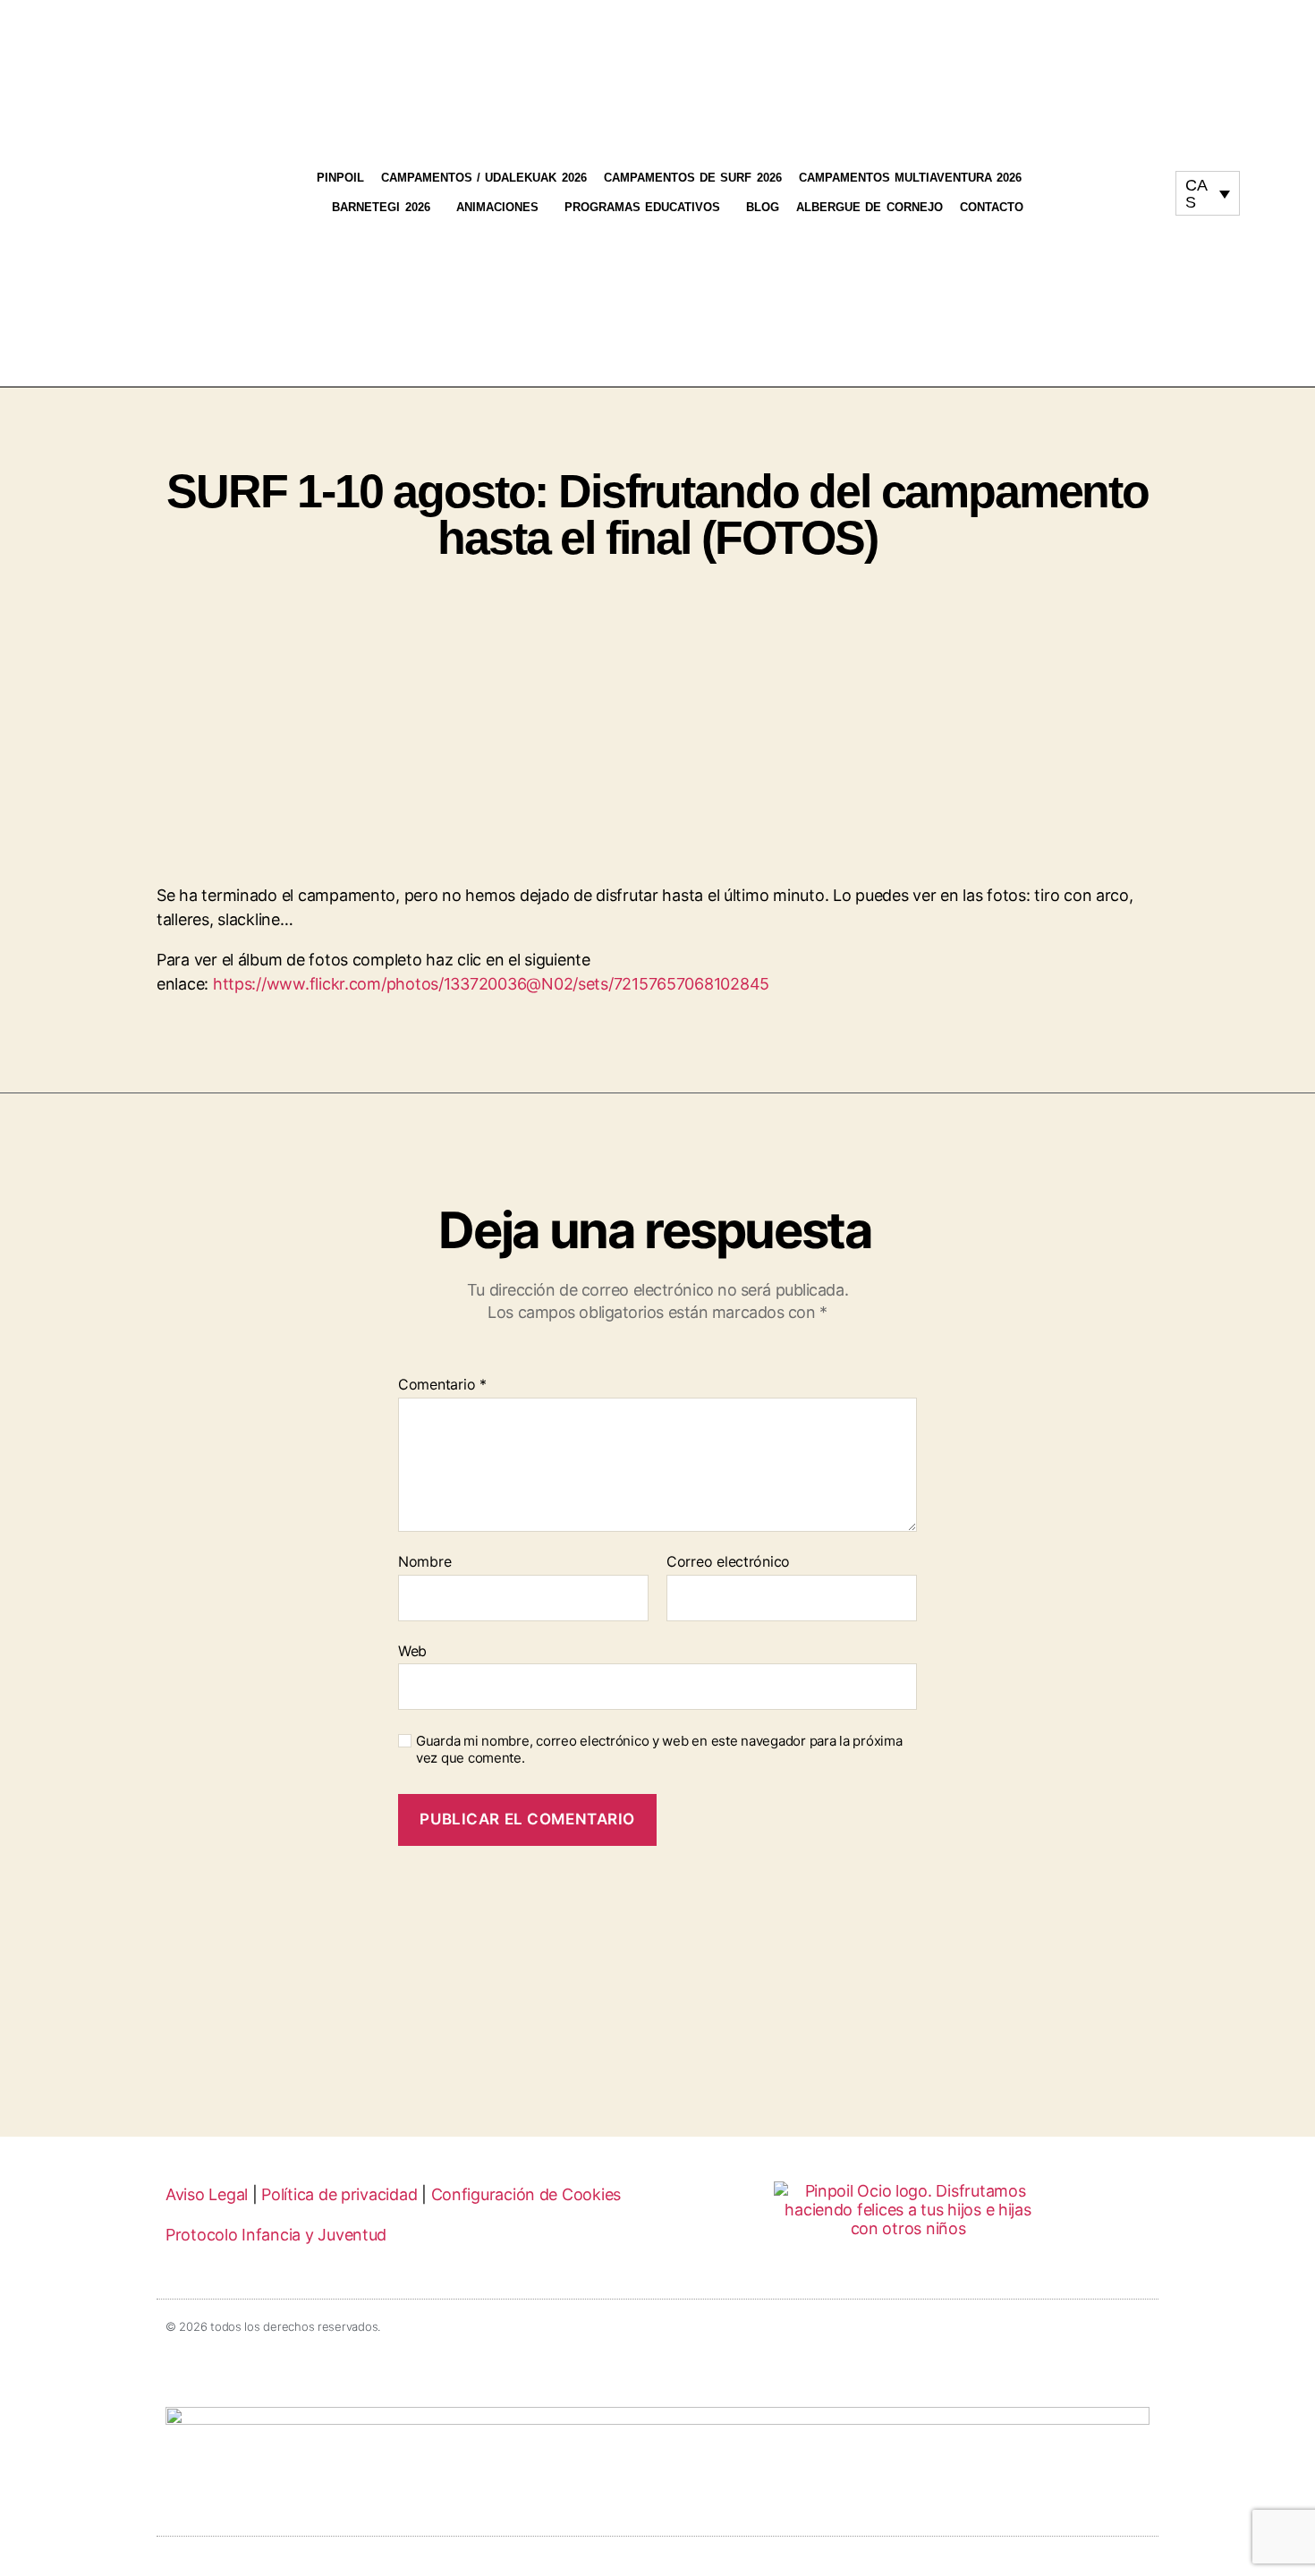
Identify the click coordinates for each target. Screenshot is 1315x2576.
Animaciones (497, 207)
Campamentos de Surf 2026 (693, 178)
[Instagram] (1108, 185)
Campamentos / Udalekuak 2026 (484, 178)
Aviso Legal (207, 2194)
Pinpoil (340, 178)
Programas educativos (642, 207)
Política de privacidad (339, 2194)
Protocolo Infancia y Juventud (276, 2235)
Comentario (442, 1385)
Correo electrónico (728, 1562)
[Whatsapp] (1125, 201)
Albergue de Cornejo (870, 207)
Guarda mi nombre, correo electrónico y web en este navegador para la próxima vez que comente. (659, 1750)
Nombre (424, 1562)
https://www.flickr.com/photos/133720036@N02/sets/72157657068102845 (491, 984)
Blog (763, 207)
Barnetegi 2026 (381, 207)
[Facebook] (1142, 185)
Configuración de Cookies (526, 2194)
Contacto (992, 207)
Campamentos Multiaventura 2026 (911, 178)
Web (412, 1650)
